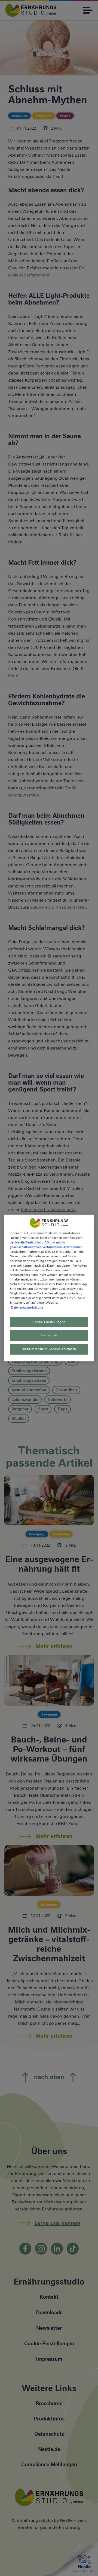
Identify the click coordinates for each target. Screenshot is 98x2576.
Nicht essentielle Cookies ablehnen (49, 1349)
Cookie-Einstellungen (49, 1322)
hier (28, 1298)
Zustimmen (49, 1336)
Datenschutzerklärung (27, 1307)
